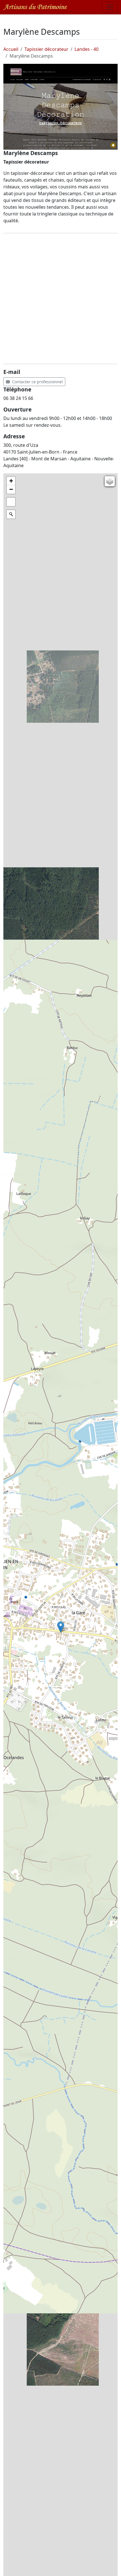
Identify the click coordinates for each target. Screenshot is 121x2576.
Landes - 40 (87, 49)
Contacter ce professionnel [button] (36, 382)
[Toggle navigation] (110, 7)
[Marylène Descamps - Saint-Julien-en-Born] (60, 107)
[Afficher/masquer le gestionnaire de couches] (110, 481)
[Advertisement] (60, 299)
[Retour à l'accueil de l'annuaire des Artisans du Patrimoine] (35, 7)
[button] (61, 1627)
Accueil (11, 49)
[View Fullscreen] (11, 502)
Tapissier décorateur (46, 49)
